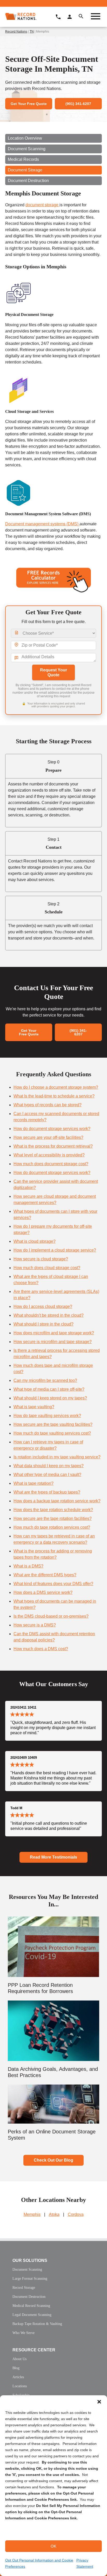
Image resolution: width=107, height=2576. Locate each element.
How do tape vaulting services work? (47, 1416)
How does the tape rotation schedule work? (53, 1510)
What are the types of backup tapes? (47, 1492)
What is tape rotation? (34, 1483)
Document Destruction (28, 181)
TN (32, 32)
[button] (99, 2402)
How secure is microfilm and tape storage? (53, 1342)
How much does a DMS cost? (41, 1649)
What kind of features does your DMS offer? (53, 1584)
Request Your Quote (53, 672)
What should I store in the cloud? (44, 1324)
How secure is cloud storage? (41, 1259)
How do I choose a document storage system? (56, 1087)
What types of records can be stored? (48, 1105)
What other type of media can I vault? (47, 1475)
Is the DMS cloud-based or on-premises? (51, 1616)
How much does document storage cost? (51, 1164)
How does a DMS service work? (43, 1592)
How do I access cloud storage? (43, 1306)
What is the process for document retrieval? (53, 1146)
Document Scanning (27, 149)
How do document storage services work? (52, 1129)
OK (53, 2546)
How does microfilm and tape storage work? (54, 1333)
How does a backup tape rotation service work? (57, 1501)
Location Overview (25, 138)
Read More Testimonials (53, 1857)
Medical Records (23, 159)
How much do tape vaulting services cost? (52, 1433)
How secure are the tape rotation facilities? (53, 1518)
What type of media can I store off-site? (49, 1389)
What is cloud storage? (35, 1241)
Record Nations (16, 32)
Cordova (76, 2214)
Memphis (32, 2214)
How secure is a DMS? (35, 1625)
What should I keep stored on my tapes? (50, 1398)
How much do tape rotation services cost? (52, 1527)
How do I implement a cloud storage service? (55, 1250)
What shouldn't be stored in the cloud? (49, 1315)
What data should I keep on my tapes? (49, 1466)
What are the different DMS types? (45, 1575)
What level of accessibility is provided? (49, 1155)
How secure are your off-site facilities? (48, 1137)
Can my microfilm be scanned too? (45, 1380)
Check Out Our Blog (53, 2160)
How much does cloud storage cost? (47, 1268)
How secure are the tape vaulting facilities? (53, 1424)
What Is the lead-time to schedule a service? (54, 1096)
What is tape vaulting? (34, 1407)
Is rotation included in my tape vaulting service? (57, 1457)
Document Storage (25, 170)
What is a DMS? (28, 1566)
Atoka (54, 2214)
